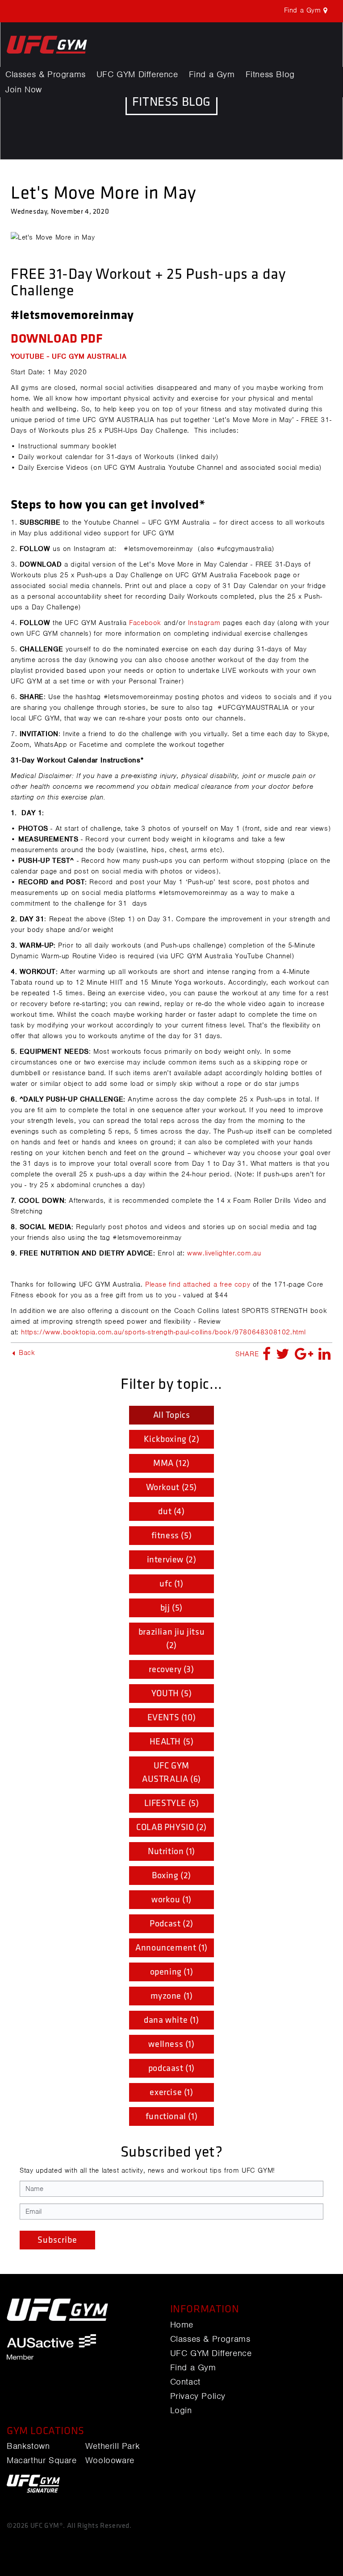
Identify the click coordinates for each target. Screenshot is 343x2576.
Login (181, 2410)
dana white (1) (171, 2020)
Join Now (24, 90)
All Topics (172, 1415)
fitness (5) (172, 1536)
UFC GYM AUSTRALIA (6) (171, 1773)
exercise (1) (171, 2092)
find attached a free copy (209, 1284)
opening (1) (172, 1972)
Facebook (145, 623)
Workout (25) (171, 1487)
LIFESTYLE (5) (172, 1803)
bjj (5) (171, 1608)
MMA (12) (171, 1463)
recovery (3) (171, 1669)
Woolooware (110, 2460)
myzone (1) (172, 1996)
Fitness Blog (270, 75)
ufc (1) (171, 1584)
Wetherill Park (113, 2446)
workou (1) (171, 1900)
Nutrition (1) (171, 1851)
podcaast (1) (171, 2068)
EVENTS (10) (172, 1718)
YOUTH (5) (171, 1694)
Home (182, 2325)
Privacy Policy (198, 2396)
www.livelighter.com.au (224, 1253)
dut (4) (171, 1512)
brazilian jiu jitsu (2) (171, 1639)
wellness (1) (171, 2044)
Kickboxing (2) (171, 1439)
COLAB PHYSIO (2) (171, 1827)
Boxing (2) (171, 1876)
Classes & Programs (46, 75)
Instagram (204, 623)
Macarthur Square (42, 2460)
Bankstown (28, 2446)
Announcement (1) (171, 1948)
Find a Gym (212, 75)
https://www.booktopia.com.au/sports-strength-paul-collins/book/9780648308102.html (163, 1332)
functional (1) (171, 2116)
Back (26, 1353)
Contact (185, 2382)
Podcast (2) (171, 1924)
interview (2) (172, 1560)
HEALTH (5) (172, 1742)
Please (157, 1284)
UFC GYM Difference (137, 75)
